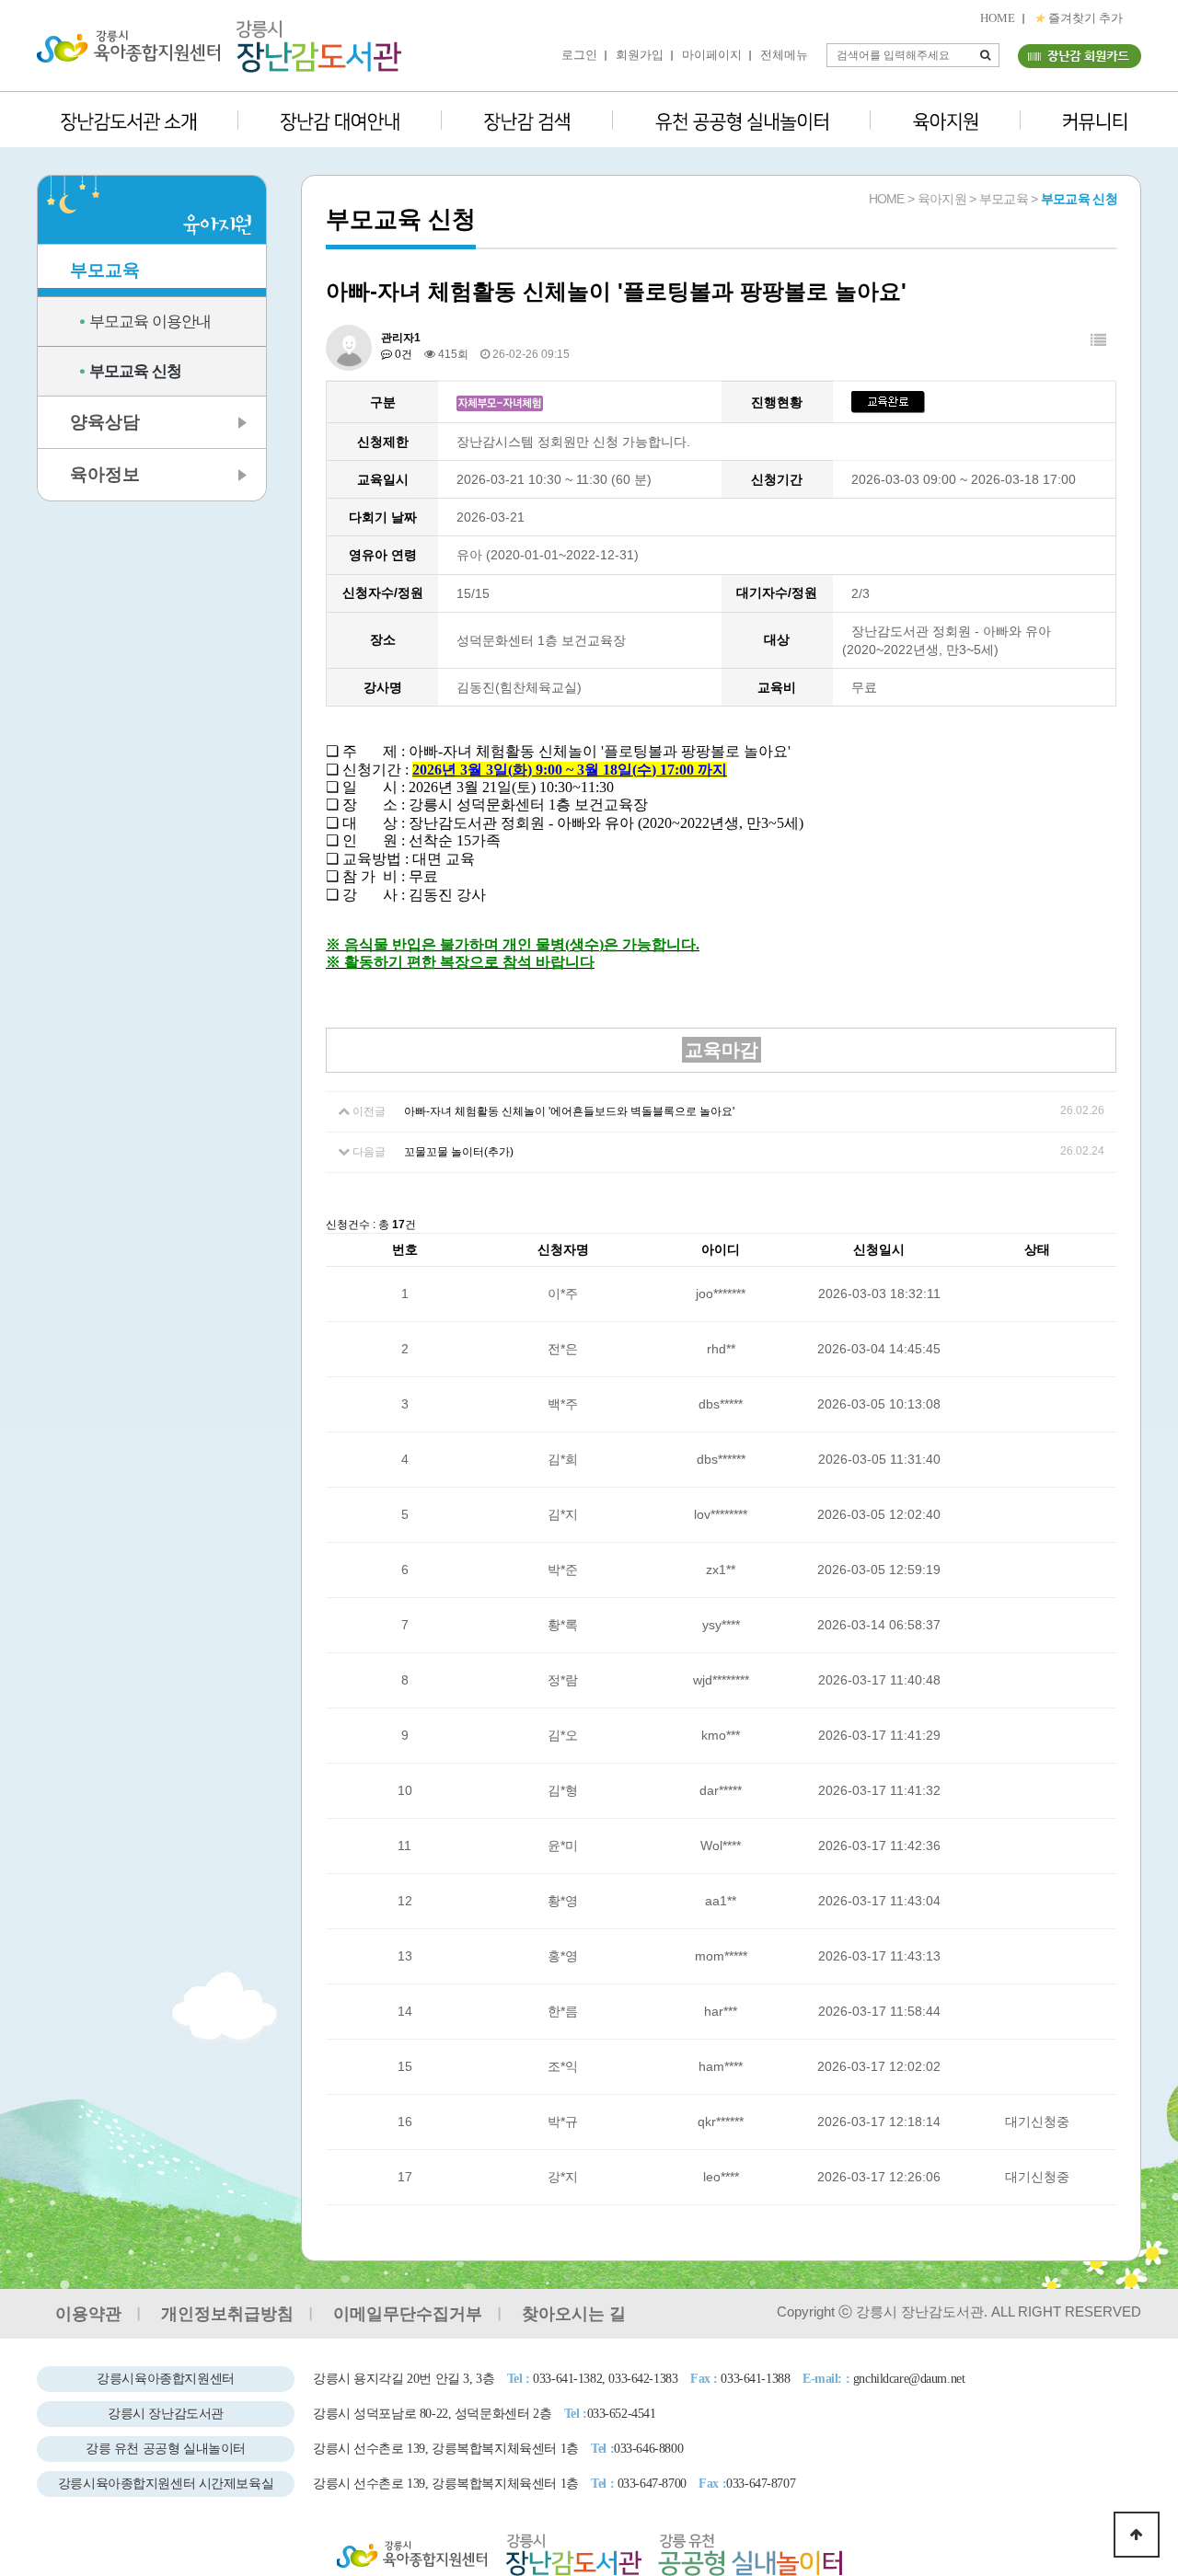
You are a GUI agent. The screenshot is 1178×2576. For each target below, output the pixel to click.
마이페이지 (712, 55)
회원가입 (640, 55)
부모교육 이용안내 (150, 322)
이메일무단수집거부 (408, 2314)
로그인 (579, 55)
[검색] (986, 55)
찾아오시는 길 (574, 2314)
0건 (402, 354)
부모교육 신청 (135, 371)
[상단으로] (1137, 2535)
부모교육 (105, 270)
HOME (998, 18)
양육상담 (105, 422)
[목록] (1098, 341)
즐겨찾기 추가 (1078, 18)
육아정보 (105, 474)
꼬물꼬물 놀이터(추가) (459, 1152)
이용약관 (88, 2314)
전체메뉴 (784, 55)
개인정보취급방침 (227, 2314)
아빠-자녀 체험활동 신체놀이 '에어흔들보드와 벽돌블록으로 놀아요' (569, 1111)
